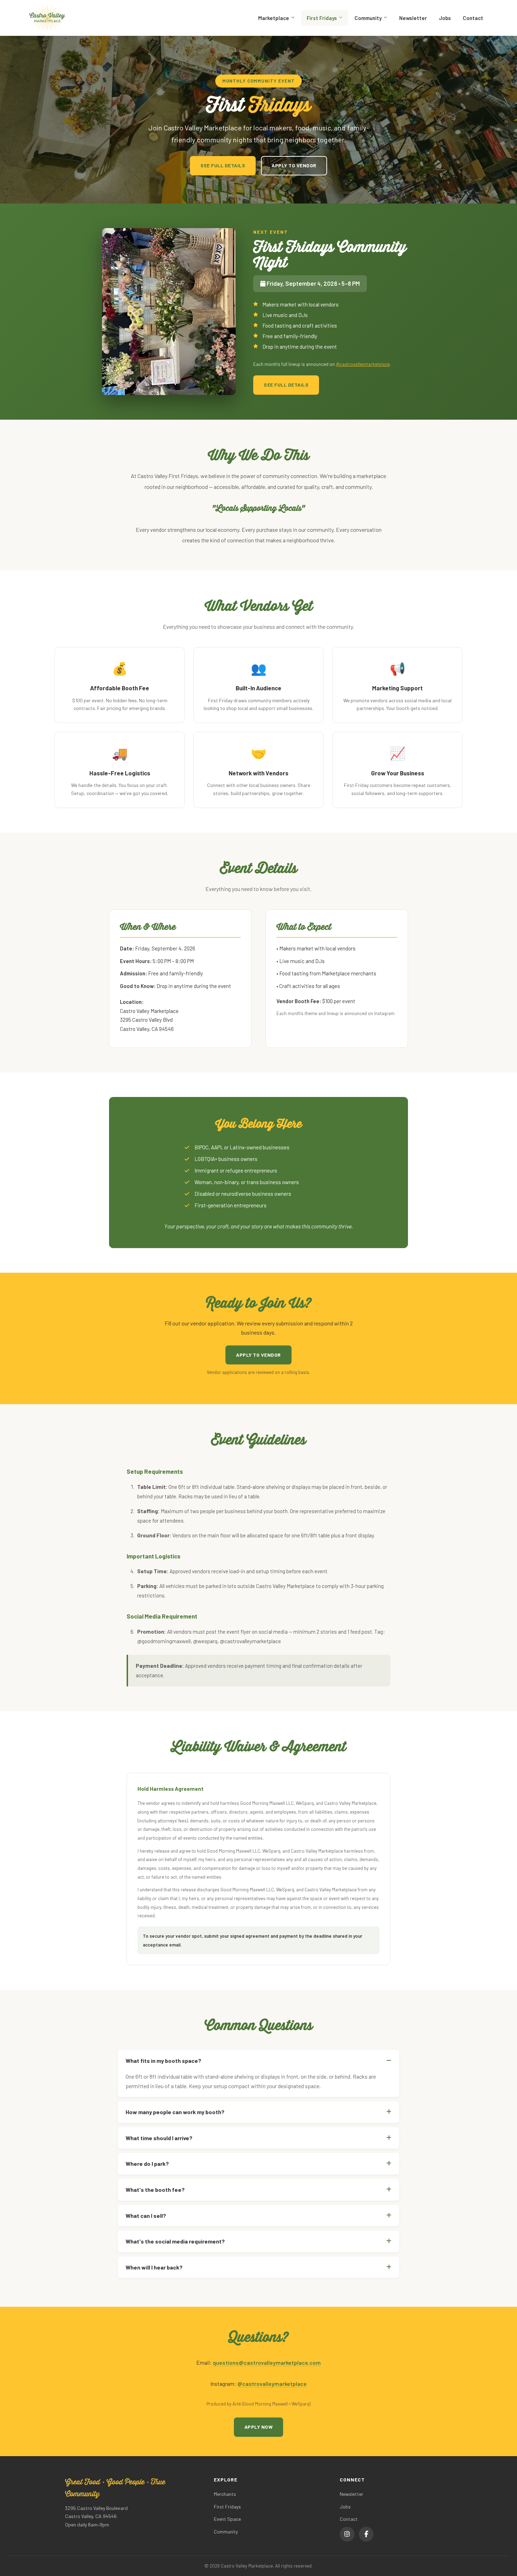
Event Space (227, 2519)
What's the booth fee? (155, 2190)
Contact (473, 18)
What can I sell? (146, 2216)
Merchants (225, 2494)
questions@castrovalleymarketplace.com (267, 2362)
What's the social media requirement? (175, 2241)
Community (368, 18)
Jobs (445, 18)
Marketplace (274, 18)
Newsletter (413, 18)
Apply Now (259, 2427)
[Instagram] (347, 2534)
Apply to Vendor (294, 165)
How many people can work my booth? (175, 2112)
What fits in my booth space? (163, 2061)
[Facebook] (366, 2534)
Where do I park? (147, 2164)
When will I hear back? (154, 2267)
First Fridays (322, 18)
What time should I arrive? (159, 2138)
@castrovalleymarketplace (363, 364)
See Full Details (223, 165)
